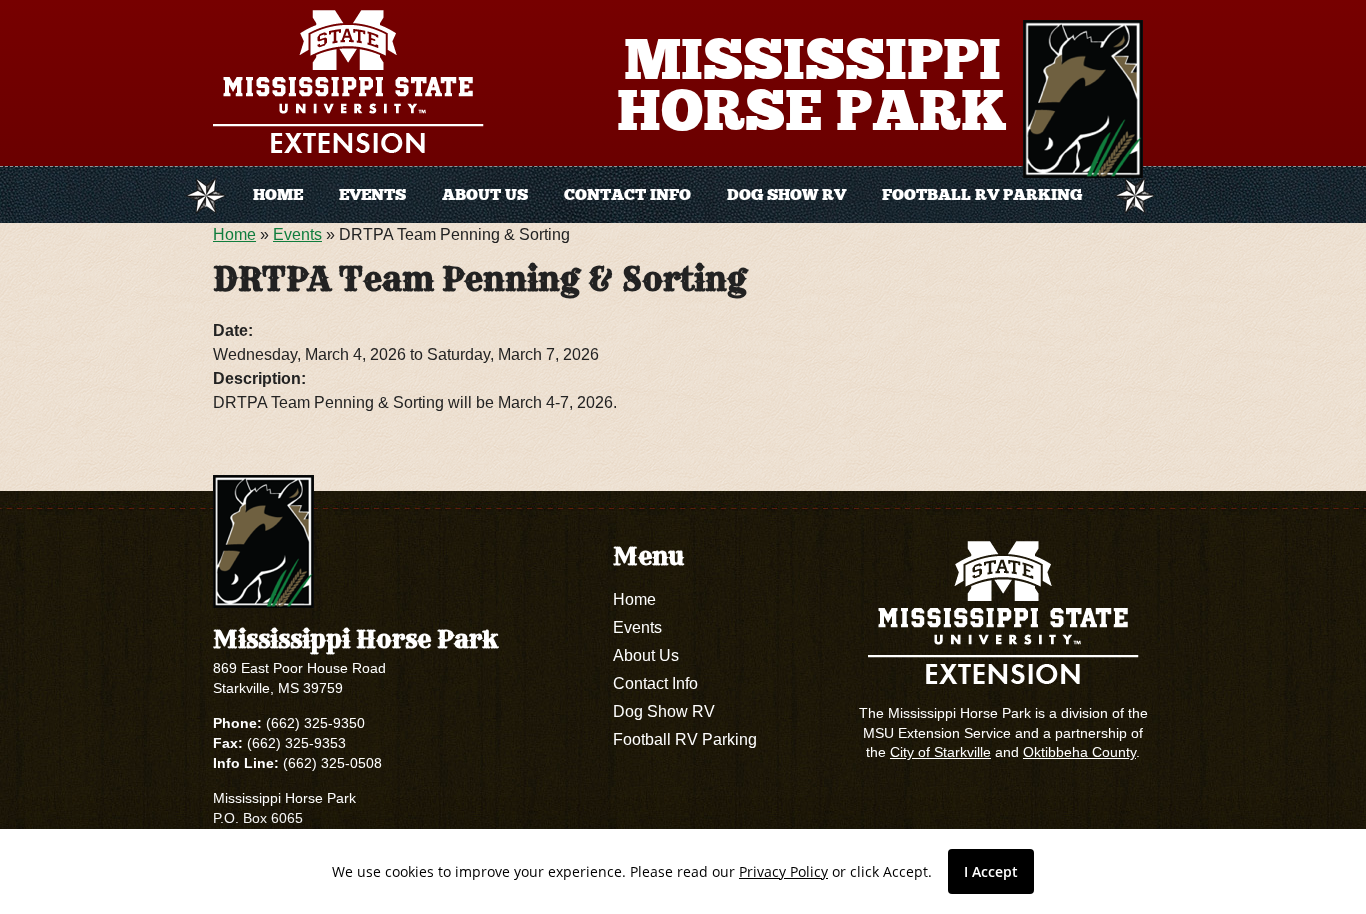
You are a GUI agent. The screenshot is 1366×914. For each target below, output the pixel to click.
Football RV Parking (982, 194)
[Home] (1083, 99)
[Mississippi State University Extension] (354, 85)
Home (278, 194)
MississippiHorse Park (812, 85)
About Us (485, 194)
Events (372, 194)
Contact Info (627, 194)
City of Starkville (940, 752)
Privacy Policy (783, 871)
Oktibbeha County (1079, 752)
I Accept (991, 871)
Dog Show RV (786, 194)
